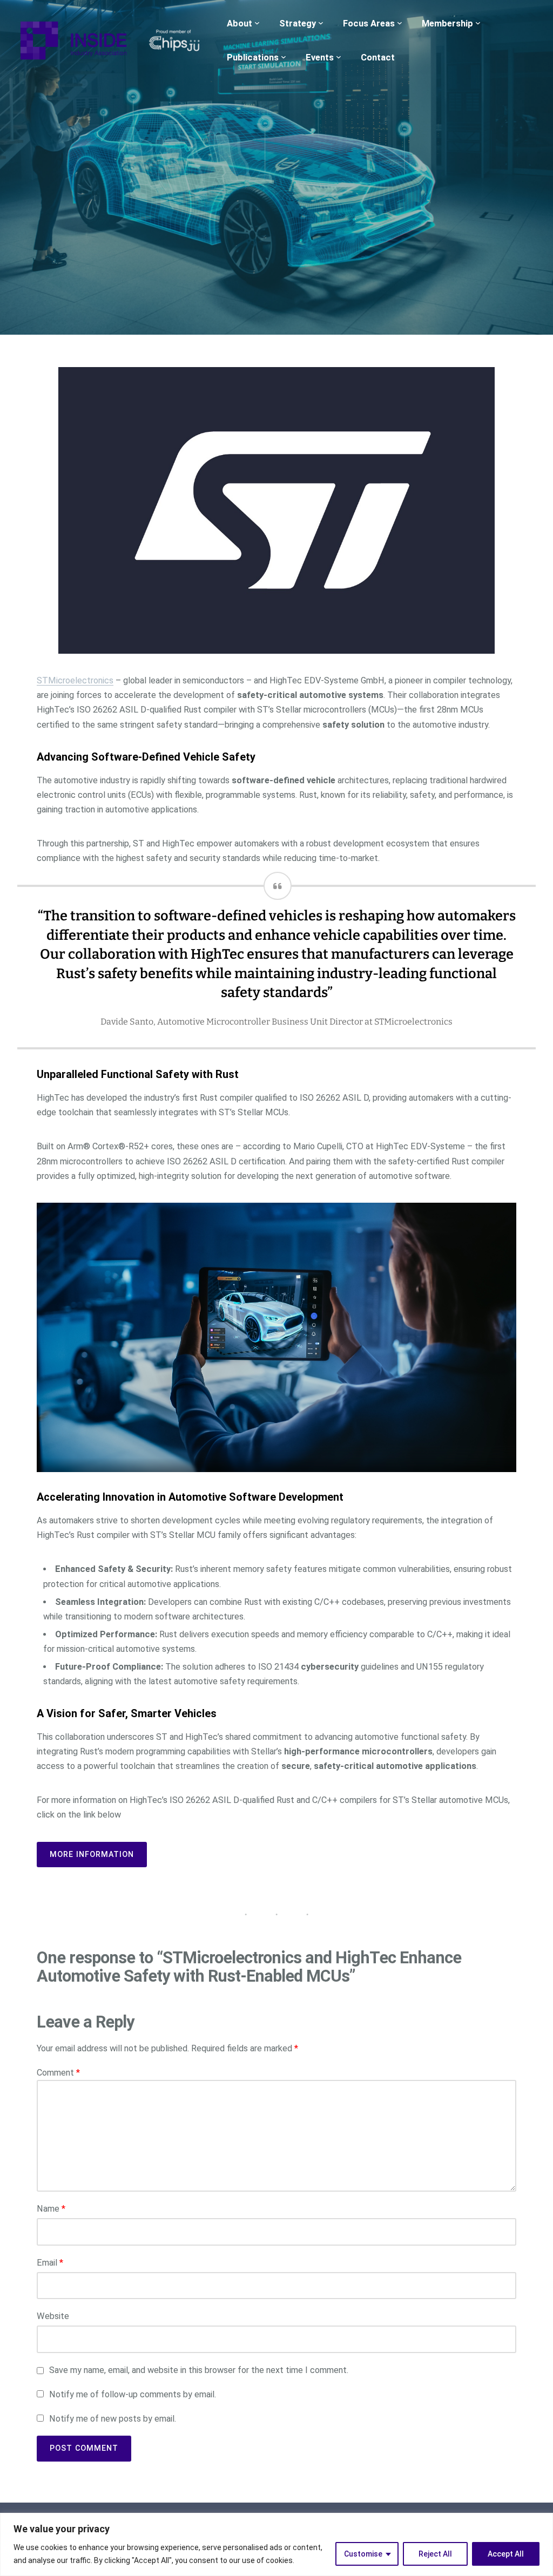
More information (92, 1854)
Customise (363, 2554)
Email (50, 2263)
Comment (58, 2073)
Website (53, 2316)
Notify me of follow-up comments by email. (133, 2394)
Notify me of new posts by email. (113, 2419)
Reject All (435, 2554)
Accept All (506, 2554)
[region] (276, 2544)
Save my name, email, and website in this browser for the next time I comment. (199, 2370)
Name (51, 2209)
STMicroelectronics (75, 680)
